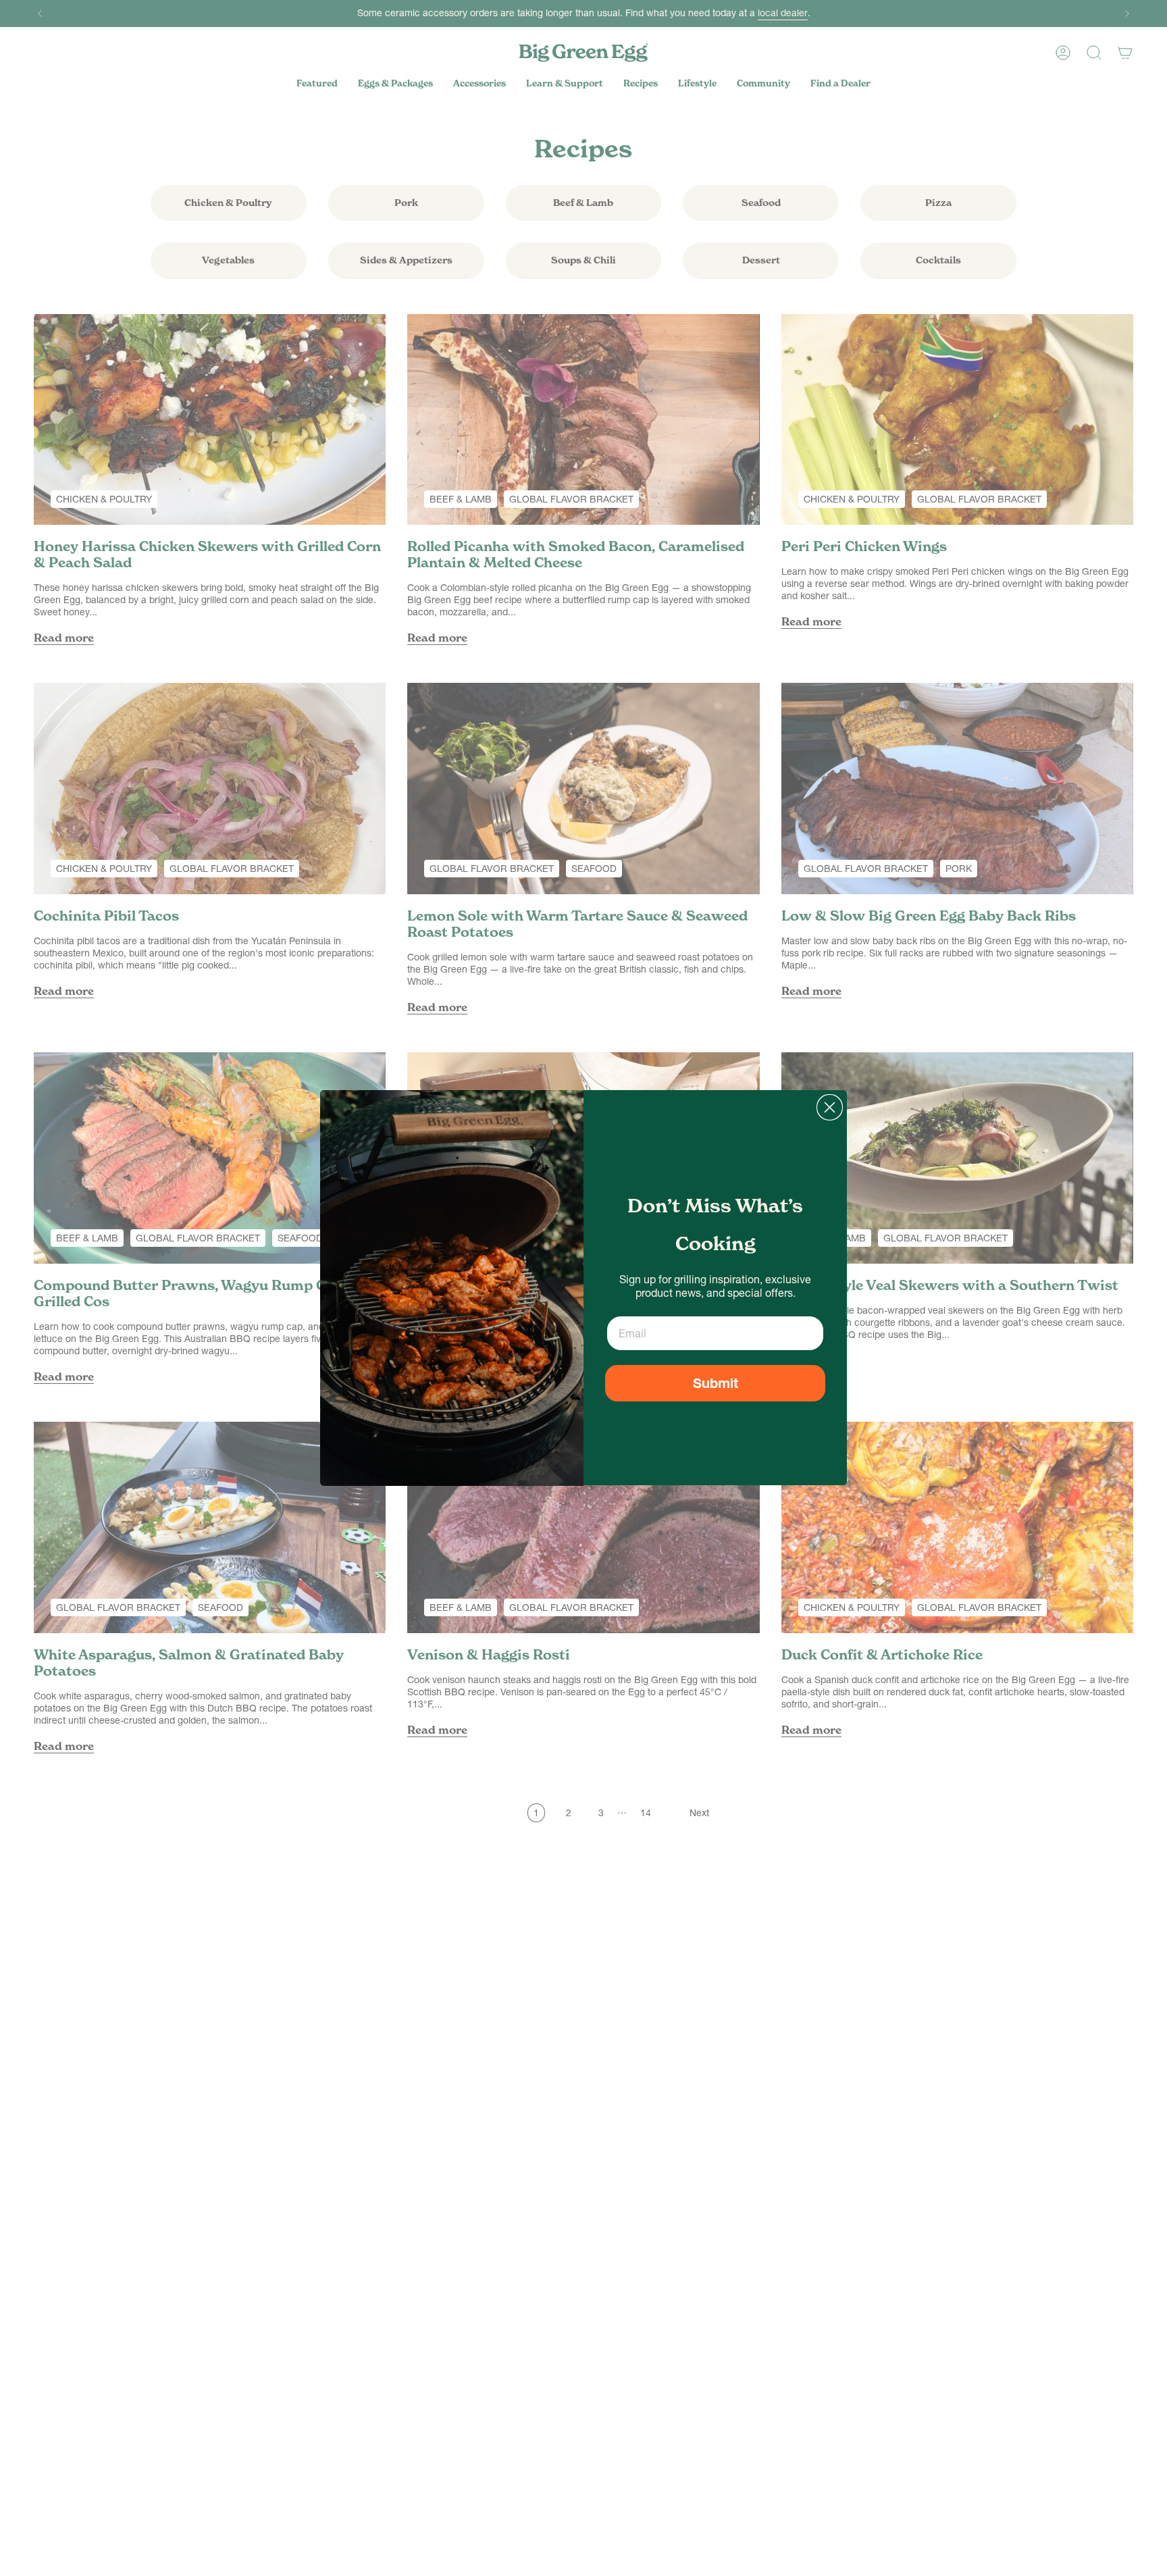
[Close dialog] (830, 1107)
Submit (716, 1383)
